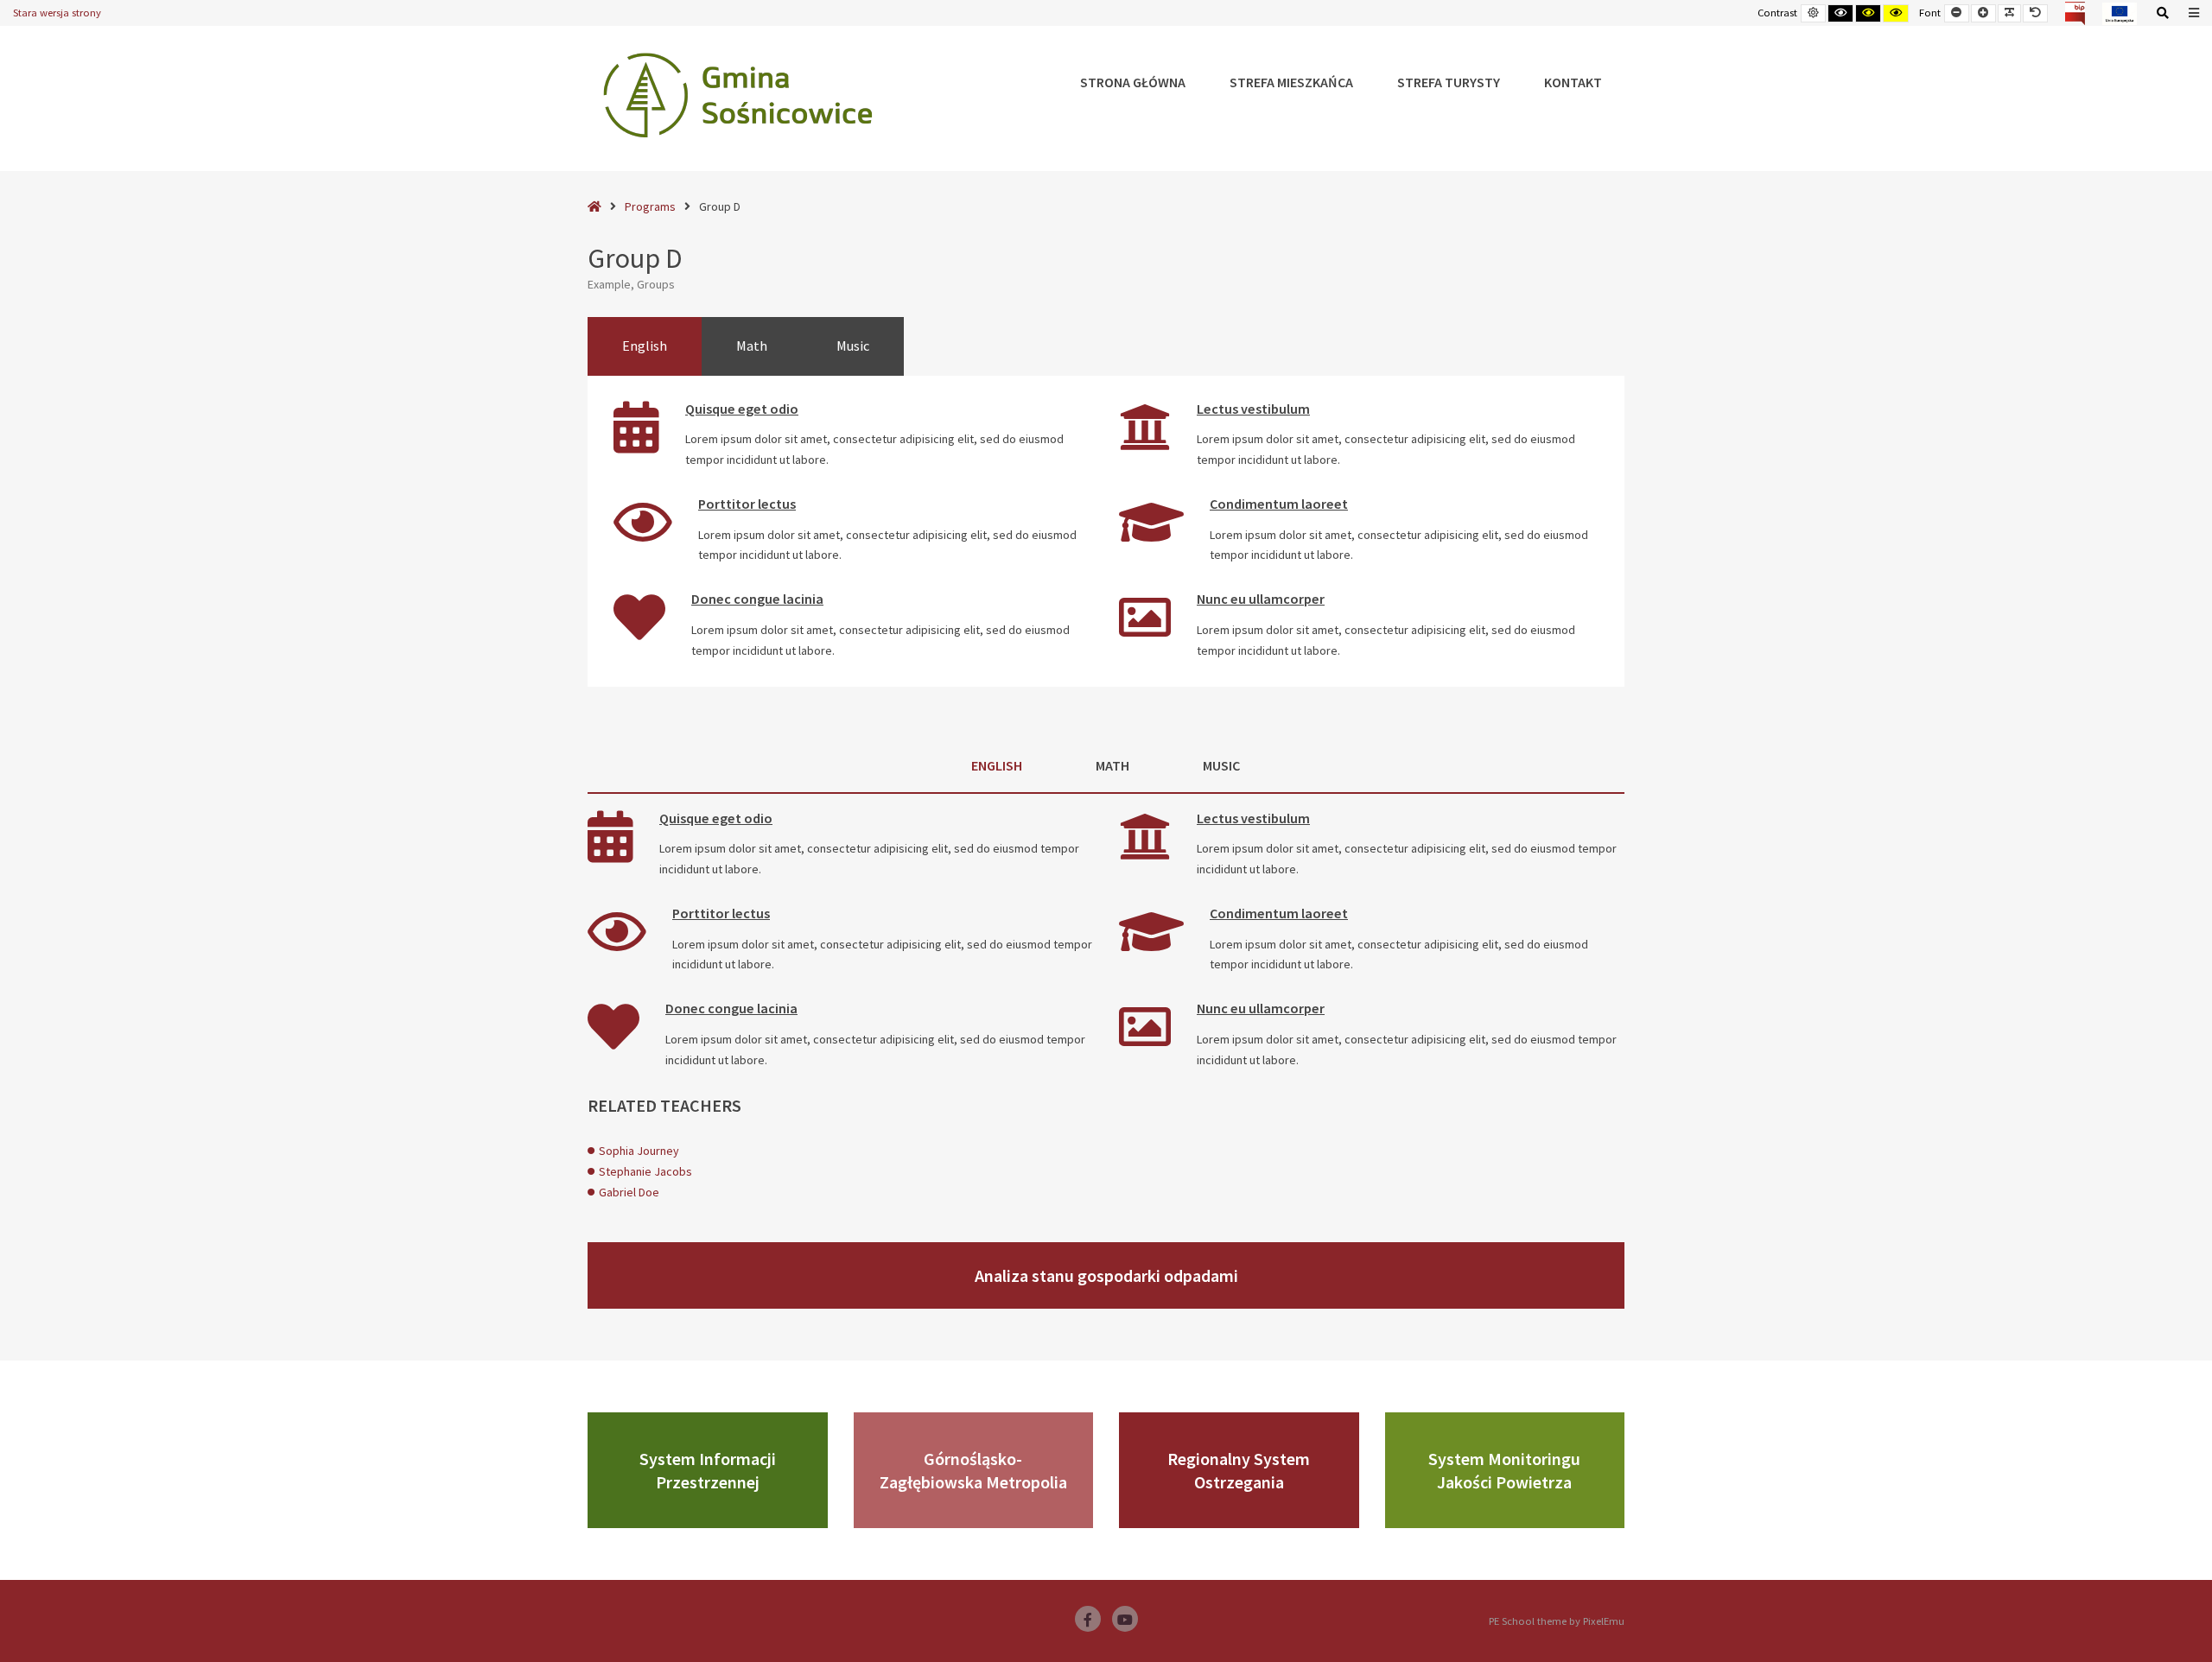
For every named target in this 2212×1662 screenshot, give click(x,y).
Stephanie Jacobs (645, 1171)
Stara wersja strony (57, 13)
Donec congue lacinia (757, 599)
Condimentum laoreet (1279, 504)
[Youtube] (1125, 1619)
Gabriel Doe (629, 1192)
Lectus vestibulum (1253, 409)
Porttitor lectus (747, 504)
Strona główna (1133, 82)
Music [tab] (853, 346)
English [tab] (645, 346)
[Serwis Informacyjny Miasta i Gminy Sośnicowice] (738, 95)
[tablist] (1106, 346)
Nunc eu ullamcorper (1261, 599)
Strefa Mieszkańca (1291, 82)
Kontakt (1573, 82)
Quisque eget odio (742, 409)
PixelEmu (1604, 1621)
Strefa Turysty (1449, 82)
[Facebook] (1088, 1619)
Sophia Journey (639, 1151)
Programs (650, 206)
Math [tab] (752, 346)
